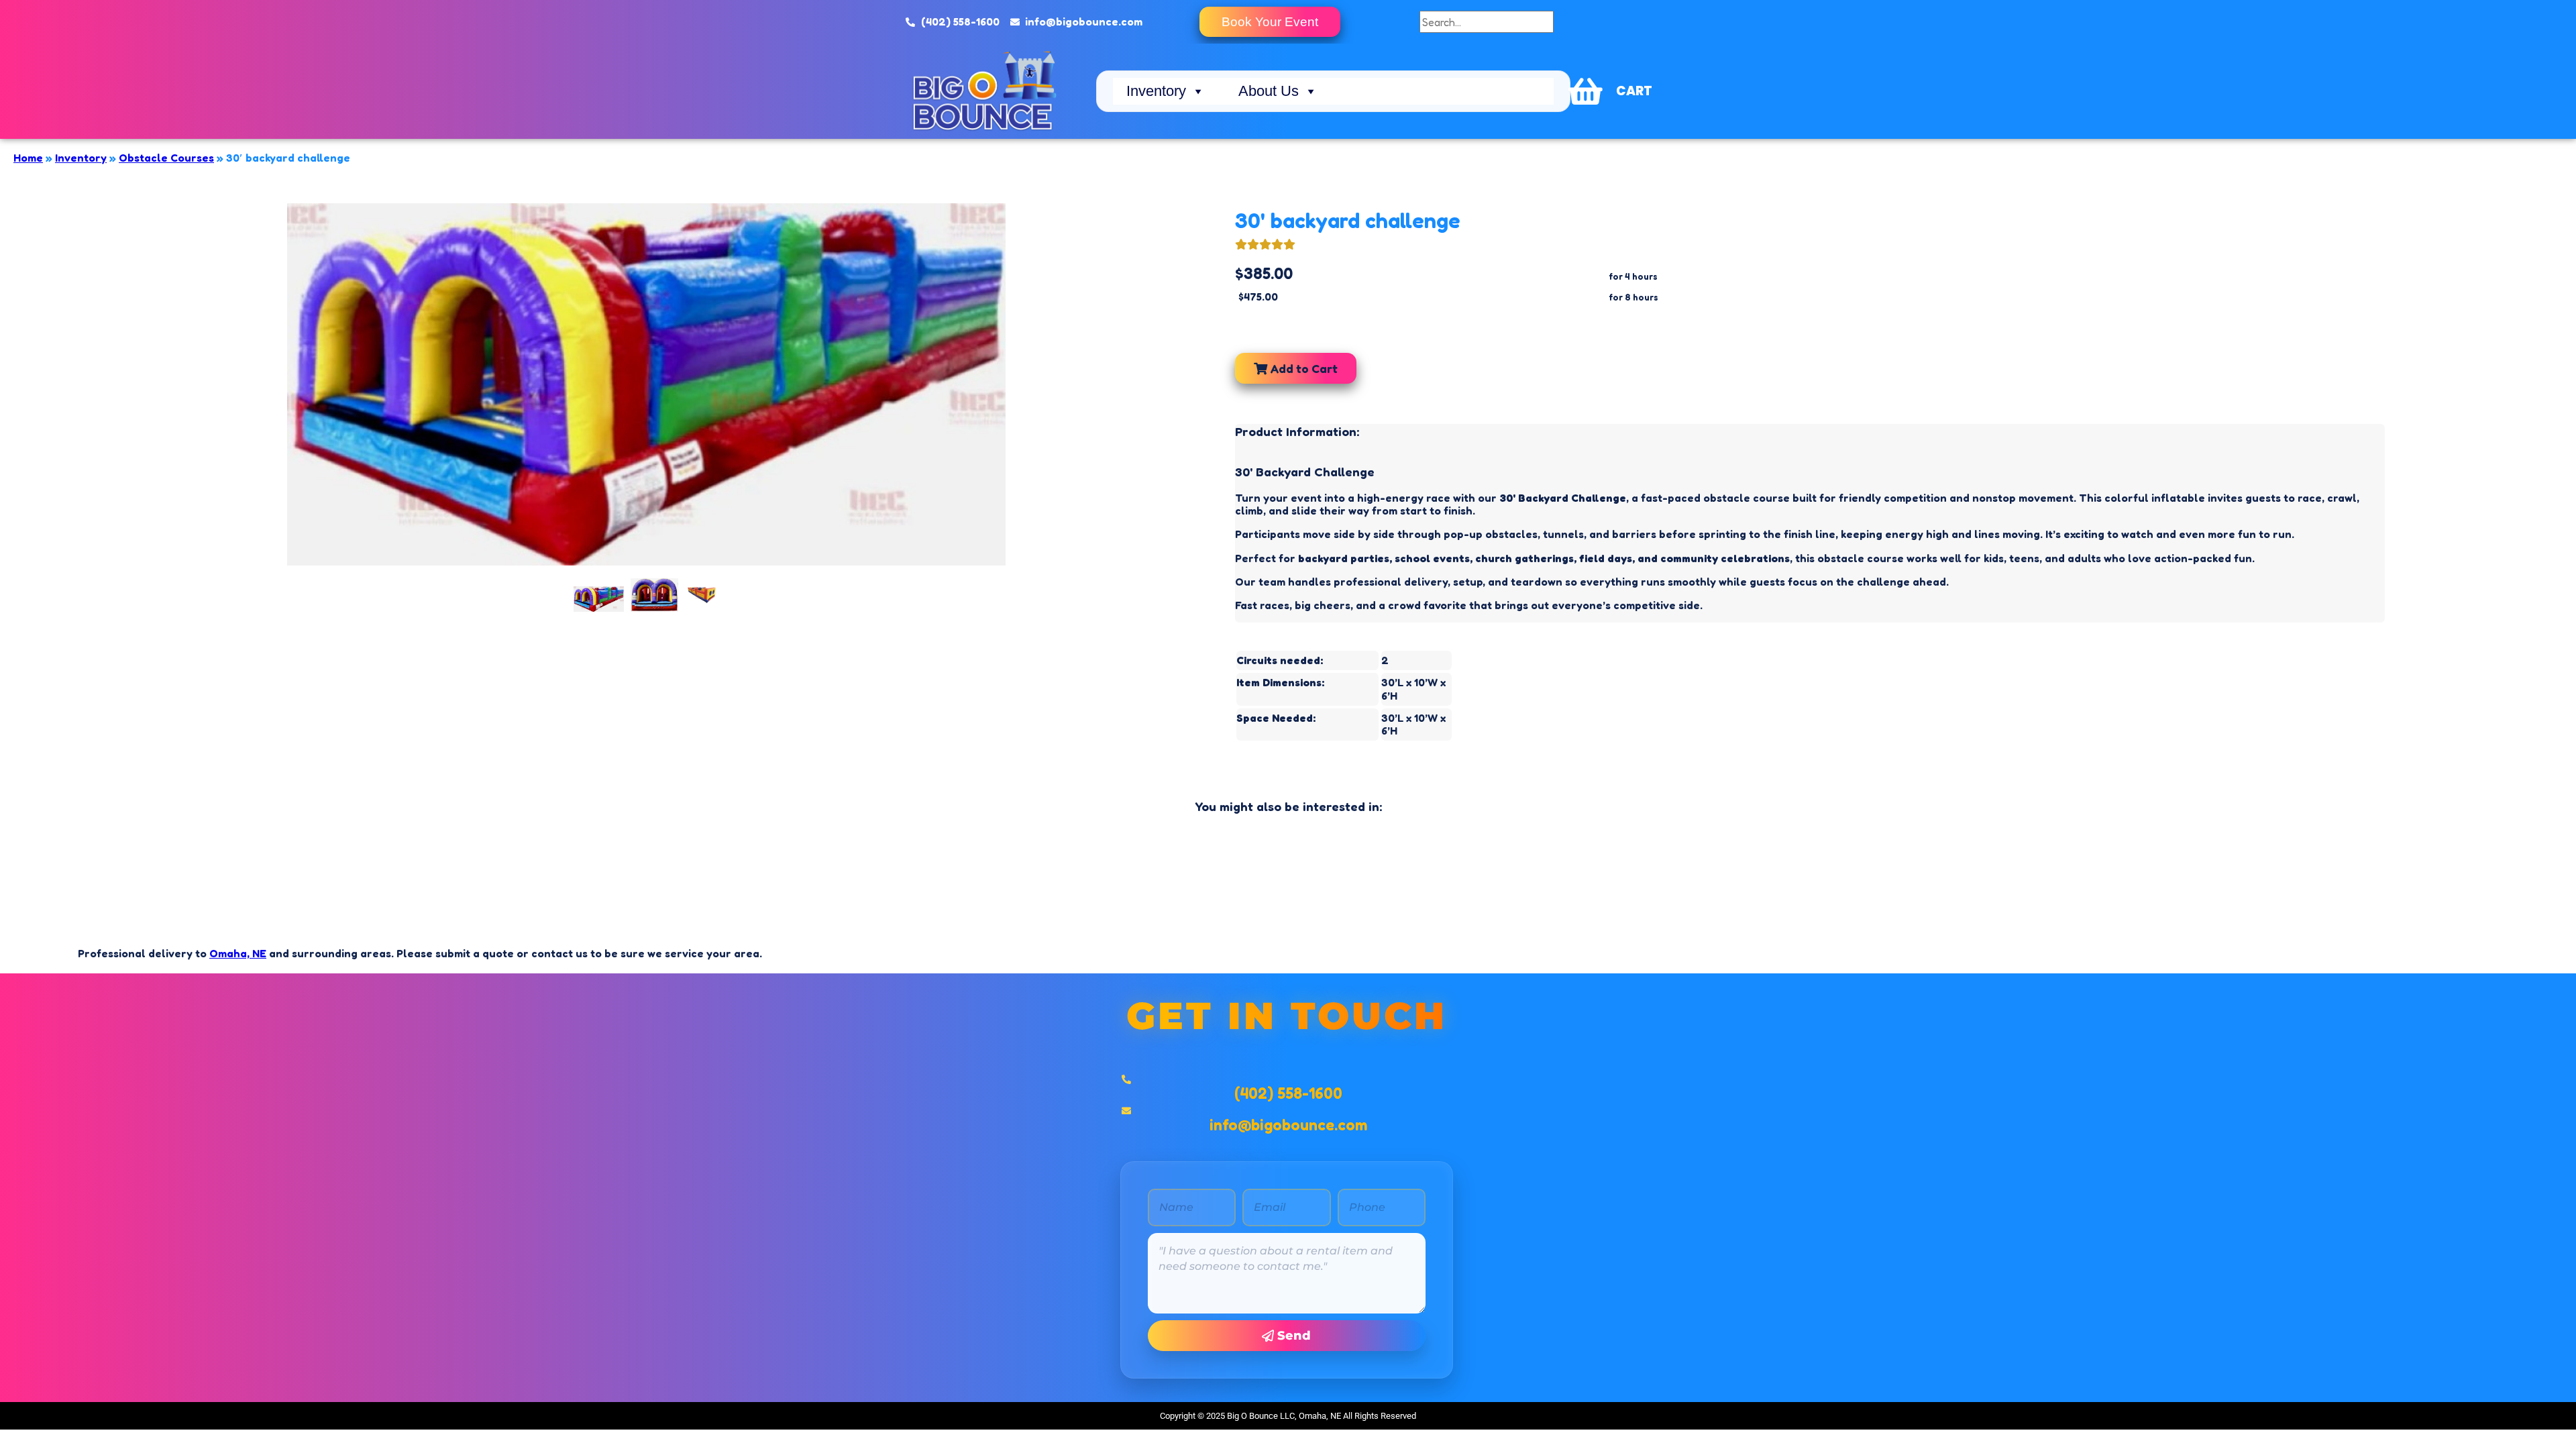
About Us (1269, 91)
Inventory (1156, 91)
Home (28, 158)
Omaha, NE (238, 953)
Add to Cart (1302, 368)
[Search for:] (1487, 22)
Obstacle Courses (166, 158)
